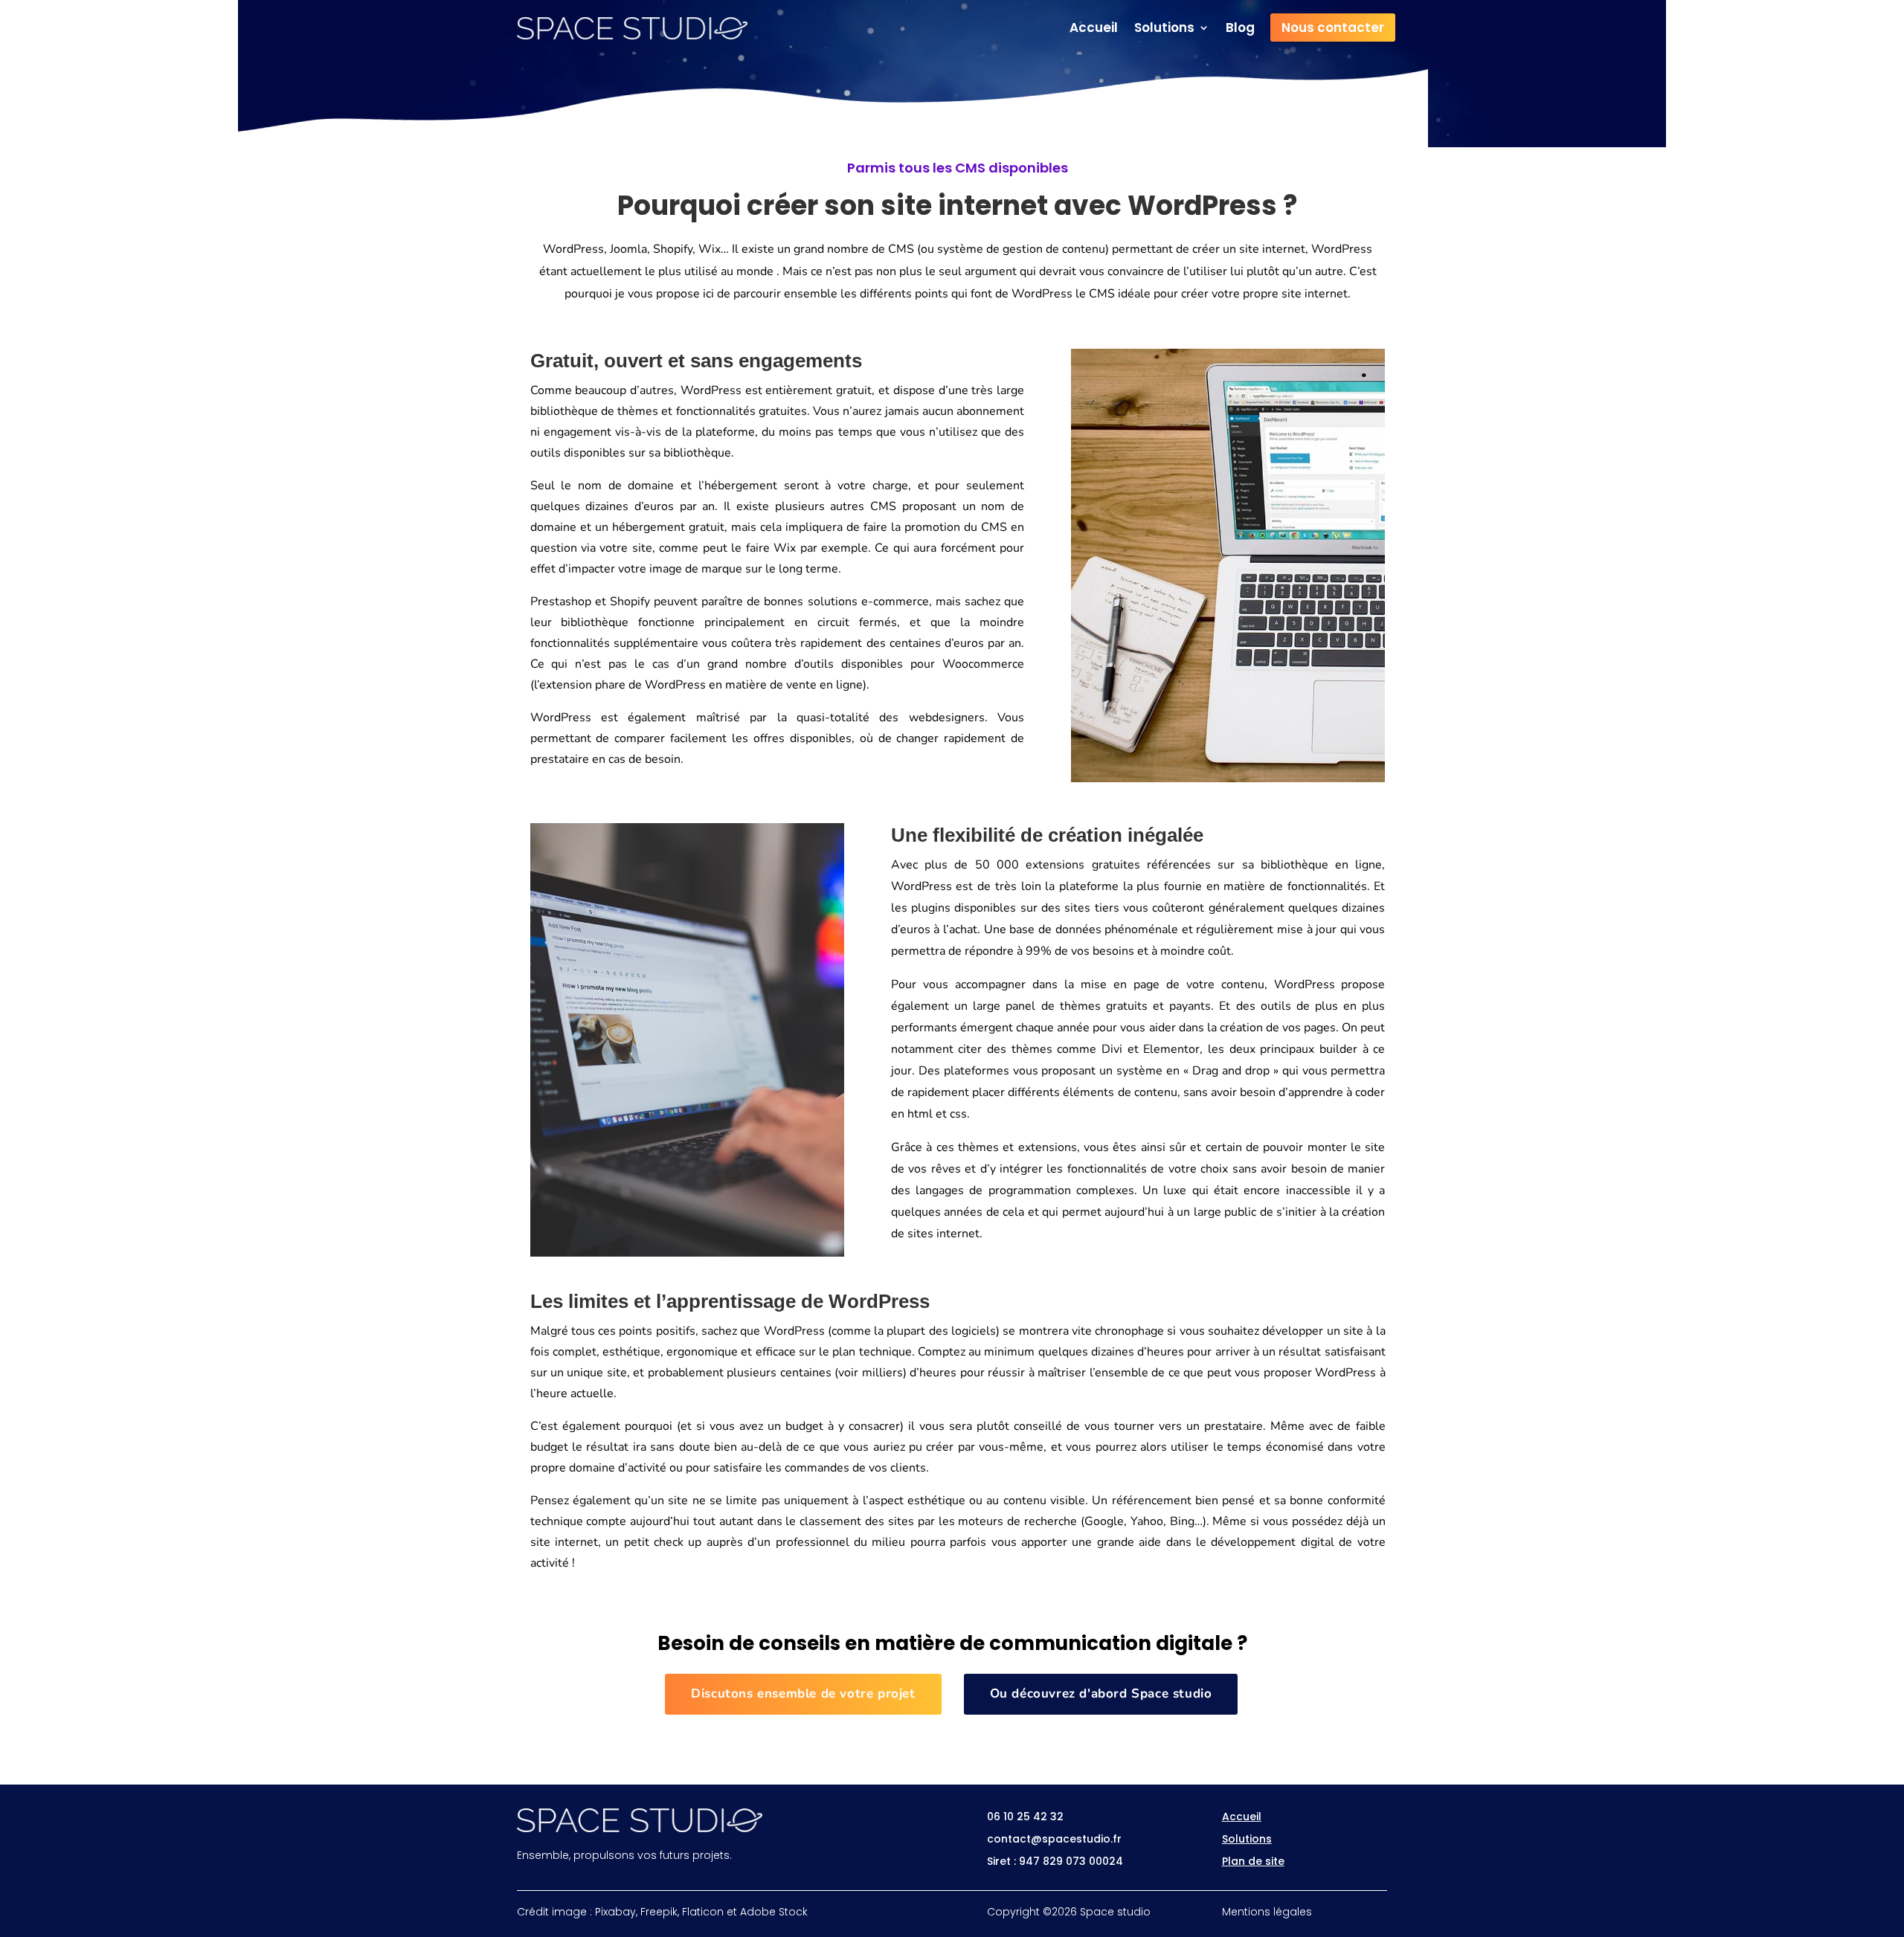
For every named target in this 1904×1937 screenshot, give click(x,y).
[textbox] (778, 559)
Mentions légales (1267, 1912)
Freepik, (660, 1912)
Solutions (1164, 29)
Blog (1240, 29)
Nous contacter (1333, 28)
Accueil (1094, 29)
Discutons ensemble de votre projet (803, 1693)
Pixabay (615, 1912)
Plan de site (1253, 1861)
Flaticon (703, 1912)
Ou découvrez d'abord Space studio (1101, 1693)
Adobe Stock (774, 1912)
